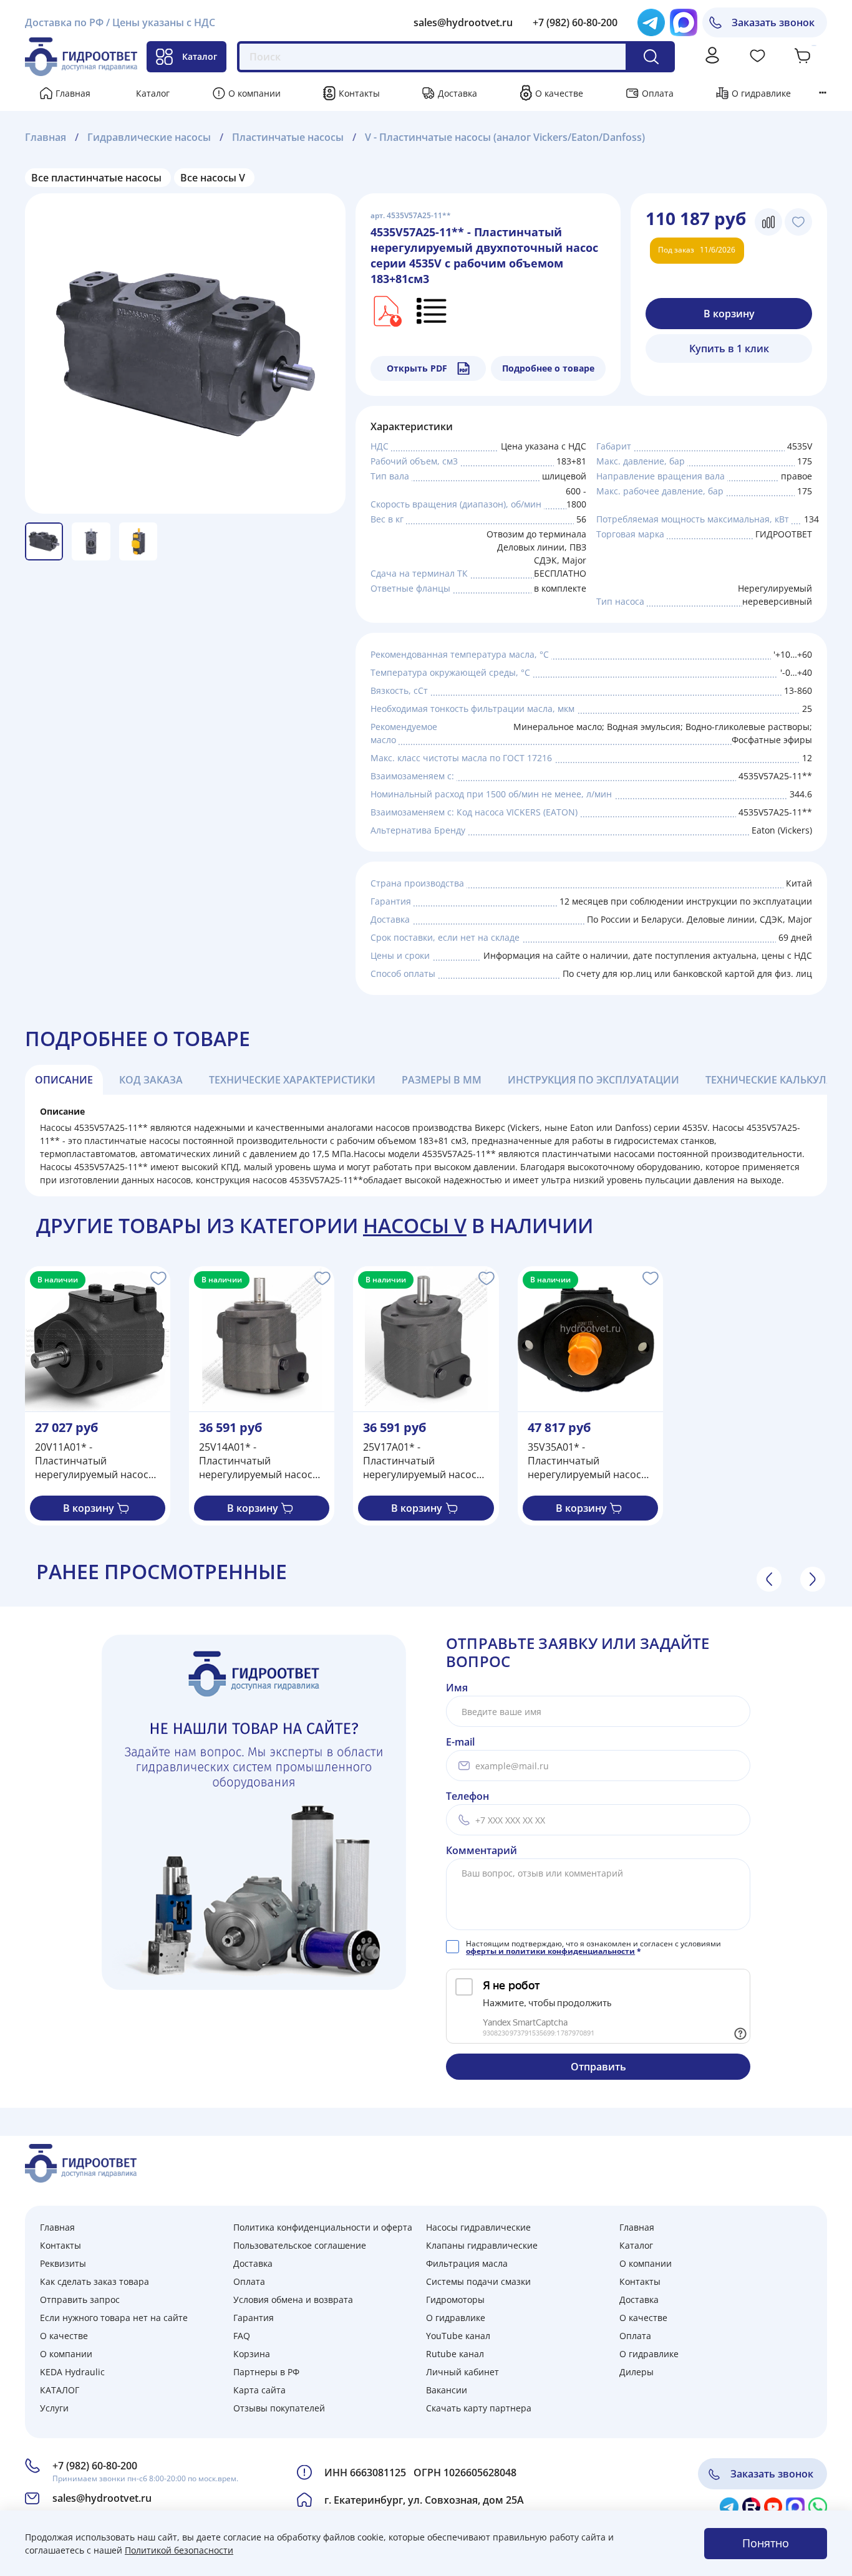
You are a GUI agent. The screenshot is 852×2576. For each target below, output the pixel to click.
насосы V (415, 1225)
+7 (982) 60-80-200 (575, 22)
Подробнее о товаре (548, 368)
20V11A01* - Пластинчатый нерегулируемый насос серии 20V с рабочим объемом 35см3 (92, 1461)
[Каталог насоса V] (386, 310)
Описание (64, 1080)
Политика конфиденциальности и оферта (323, 2227)
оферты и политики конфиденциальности (550, 1951)
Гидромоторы (455, 2300)
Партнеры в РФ (266, 2372)
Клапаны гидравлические (482, 2245)
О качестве (559, 93)
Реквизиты (63, 2263)
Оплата (658, 93)
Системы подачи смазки (478, 2281)
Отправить (598, 2067)
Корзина (252, 2354)
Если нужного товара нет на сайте (114, 2318)
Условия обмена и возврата (293, 2300)
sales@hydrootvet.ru (463, 22)
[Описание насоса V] (432, 310)
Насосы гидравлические (478, 2227)
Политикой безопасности (179, 2550)
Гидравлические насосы (149, 137)
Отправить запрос (80, 2300)
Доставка (457, 93)
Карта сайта (259, 2390)
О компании (254, 93)
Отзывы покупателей (279, 2408)
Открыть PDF (417, 368)
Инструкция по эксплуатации (593, 1080)
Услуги (54, 2408)
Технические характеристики (292, 1080)
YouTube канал (458, 2336)
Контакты (359, 93)
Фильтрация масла (467, 2263)
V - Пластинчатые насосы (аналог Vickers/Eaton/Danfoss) (505, 137)
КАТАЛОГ (60, 2390)
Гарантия (254, 2318)
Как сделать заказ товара (94, 2281)
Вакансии (447, 2390)
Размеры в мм (442, 1080)
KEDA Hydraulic (72, 2372)
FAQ (242, 2336)
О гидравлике (761, 93)
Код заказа (151, 1080)
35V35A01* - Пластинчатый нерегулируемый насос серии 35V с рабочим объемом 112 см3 (584, 1461)
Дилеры (637, 2372)
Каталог (200, 56)
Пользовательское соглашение (300, 2245)
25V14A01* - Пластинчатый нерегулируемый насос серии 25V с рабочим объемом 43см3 (256, 1461)
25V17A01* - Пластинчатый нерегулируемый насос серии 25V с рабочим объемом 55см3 (420, 1461)
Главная (73, 93)
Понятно (766, 2543)
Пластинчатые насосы (288, 137)
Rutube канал (455, 2354)
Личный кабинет (462, 2372)
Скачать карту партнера (479, 2408)
